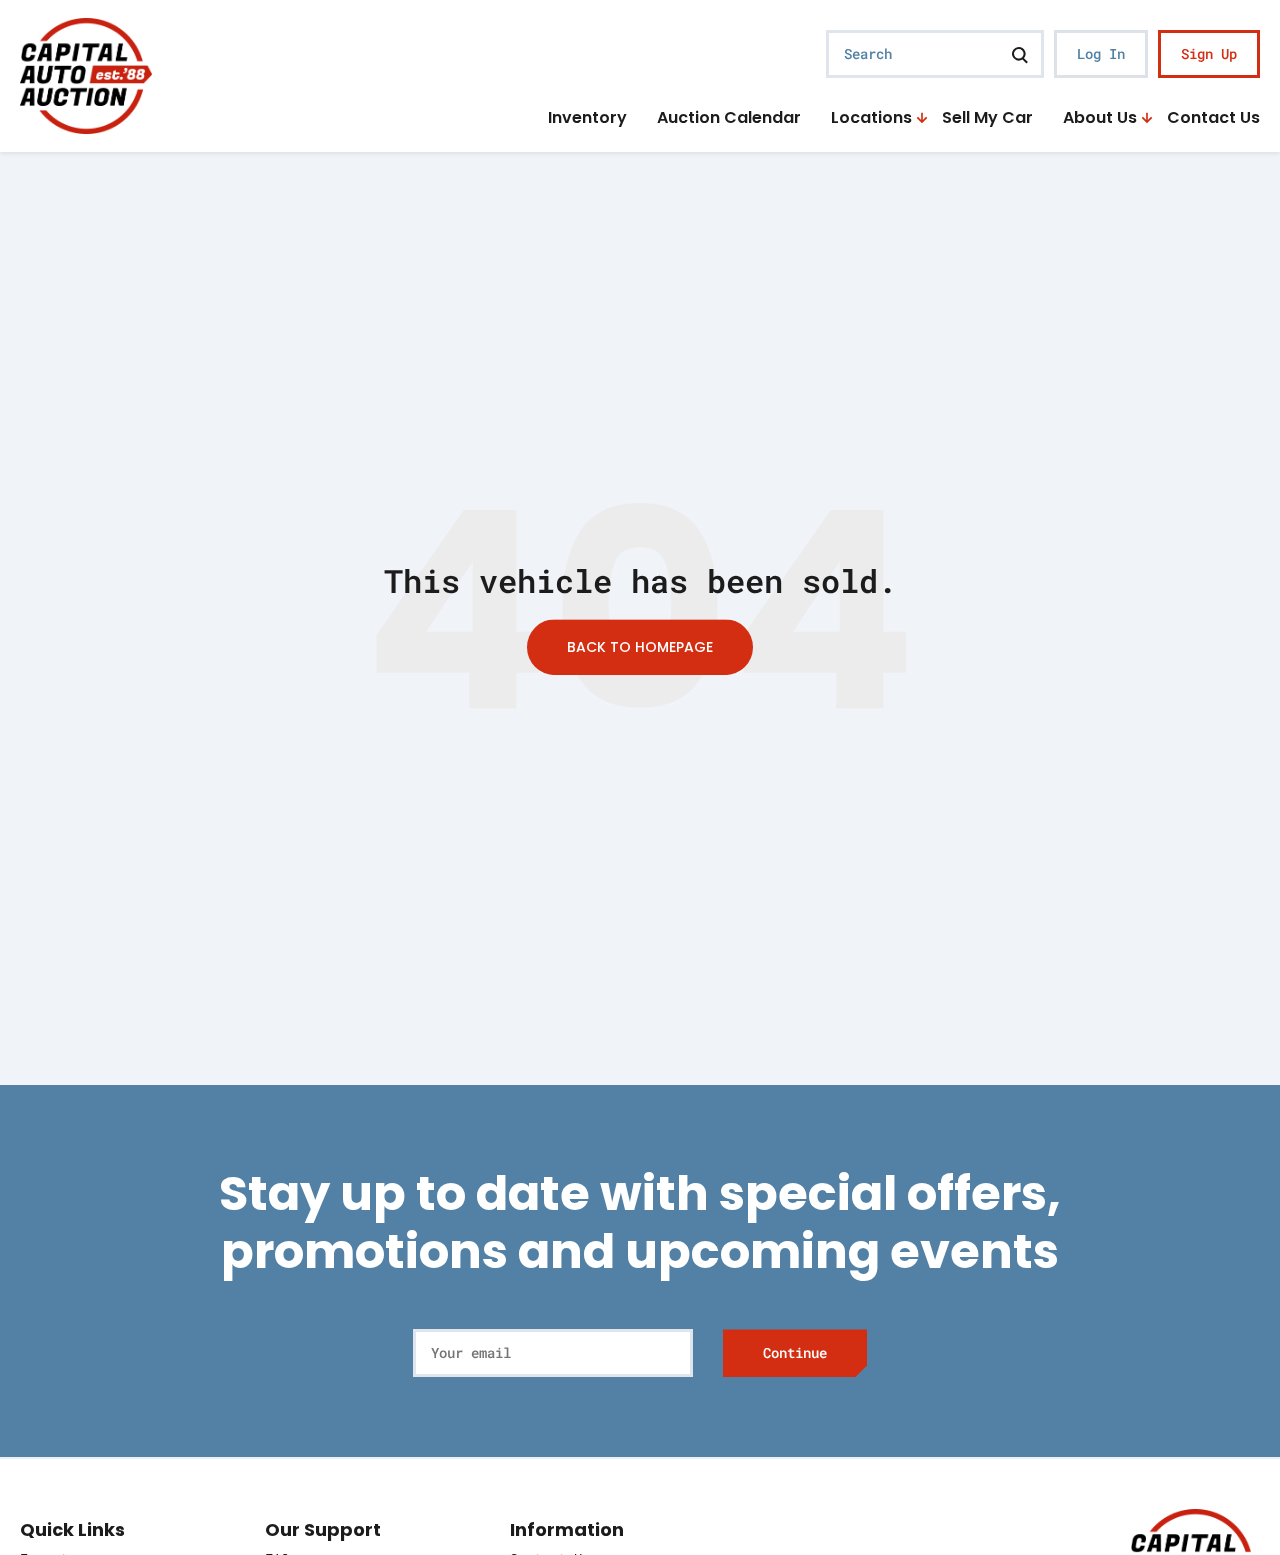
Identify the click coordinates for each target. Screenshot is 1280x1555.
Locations (871, 118)
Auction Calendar (729, 118)
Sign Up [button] (1209, 53)
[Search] (1020, 54)
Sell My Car (987, 118)
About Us (1100, 118)
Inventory (587, 118)
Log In (1101, 53)
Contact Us (1213, 118)
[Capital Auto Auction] (86, 73)
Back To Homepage (640, 647)
